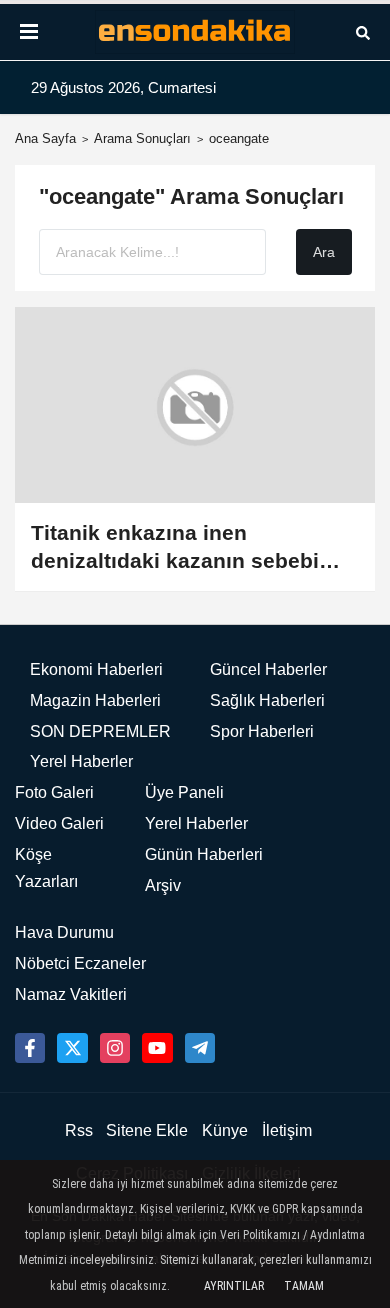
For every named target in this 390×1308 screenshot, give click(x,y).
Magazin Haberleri (95, 700)
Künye (225, 1130)
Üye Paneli (184, 792)
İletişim (287, 1130)
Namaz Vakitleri (71, 994)
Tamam (304, 1286)
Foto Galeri (54, 792)
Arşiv (163, 885)
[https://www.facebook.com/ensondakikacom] (30, 1048)
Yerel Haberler (81, 761)
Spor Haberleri (262, 731)
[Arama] (363, 31)
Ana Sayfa (45, 138)
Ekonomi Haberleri (96, 669)
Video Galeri (59, 823)
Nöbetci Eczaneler (80, 963)
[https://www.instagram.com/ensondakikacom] (115, 1048)
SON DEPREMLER (100, 731)
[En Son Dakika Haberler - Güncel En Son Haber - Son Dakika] (195, 32)
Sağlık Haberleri (267, 700)
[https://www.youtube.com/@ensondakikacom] (157, 1048)
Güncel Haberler (268, 669)
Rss (79, 1130)
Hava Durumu (64, 932)
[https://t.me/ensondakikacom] (200, 1048)
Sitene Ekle (147, 1130)
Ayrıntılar (234, 1286)
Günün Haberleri (204, 854)
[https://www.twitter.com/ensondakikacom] (72, 1048)
